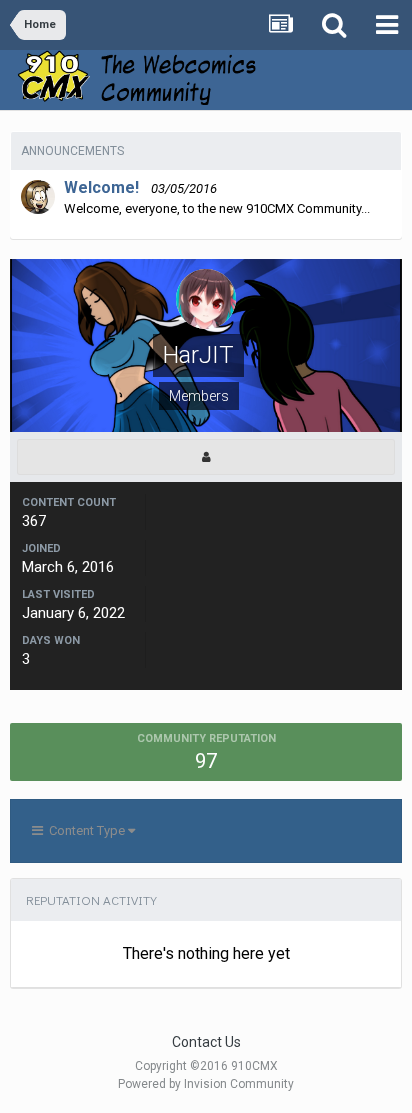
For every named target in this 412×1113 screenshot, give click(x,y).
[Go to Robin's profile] (38, 197)
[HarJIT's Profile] (206, 457)
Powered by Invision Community (206, 1084)
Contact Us (206, 1042)
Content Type (85, 830)
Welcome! (101, 187)
